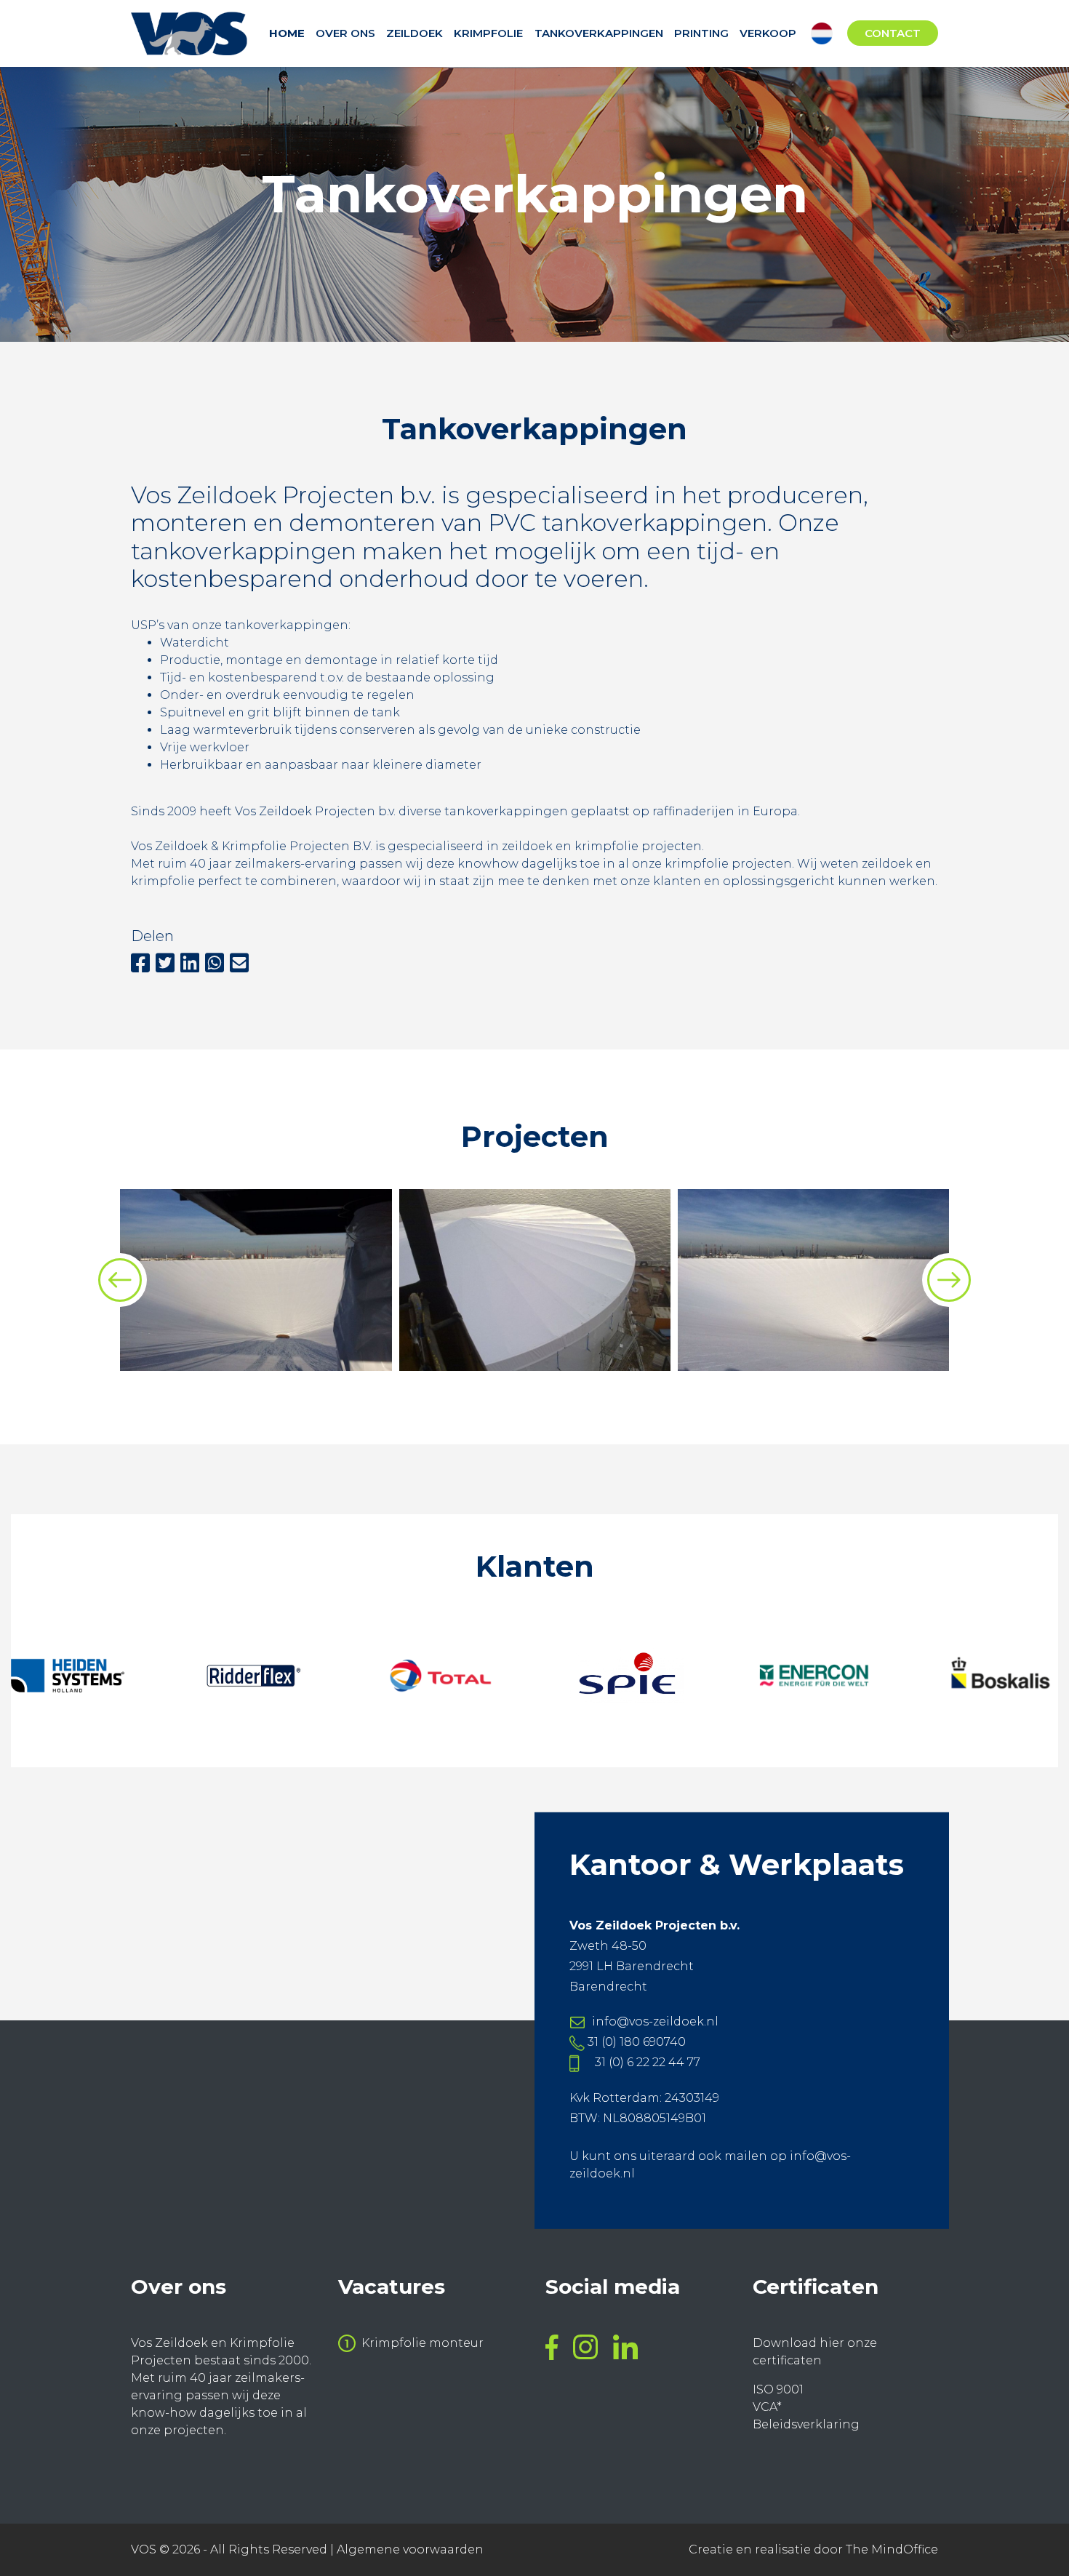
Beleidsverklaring (806, 2424)
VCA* (767, 2407)
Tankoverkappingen (599, 33)
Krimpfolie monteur (423, 2343)
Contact (893, 33)
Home (287, 33)
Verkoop (768, 33)
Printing (701, 33)
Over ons (345, 33)
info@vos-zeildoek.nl (655, 2021)
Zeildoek (415, 33)
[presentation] (120, 1280)
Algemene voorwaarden (410, 2549)
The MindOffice (892, 2549)
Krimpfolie (488, 33)
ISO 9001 (778, 2389)
